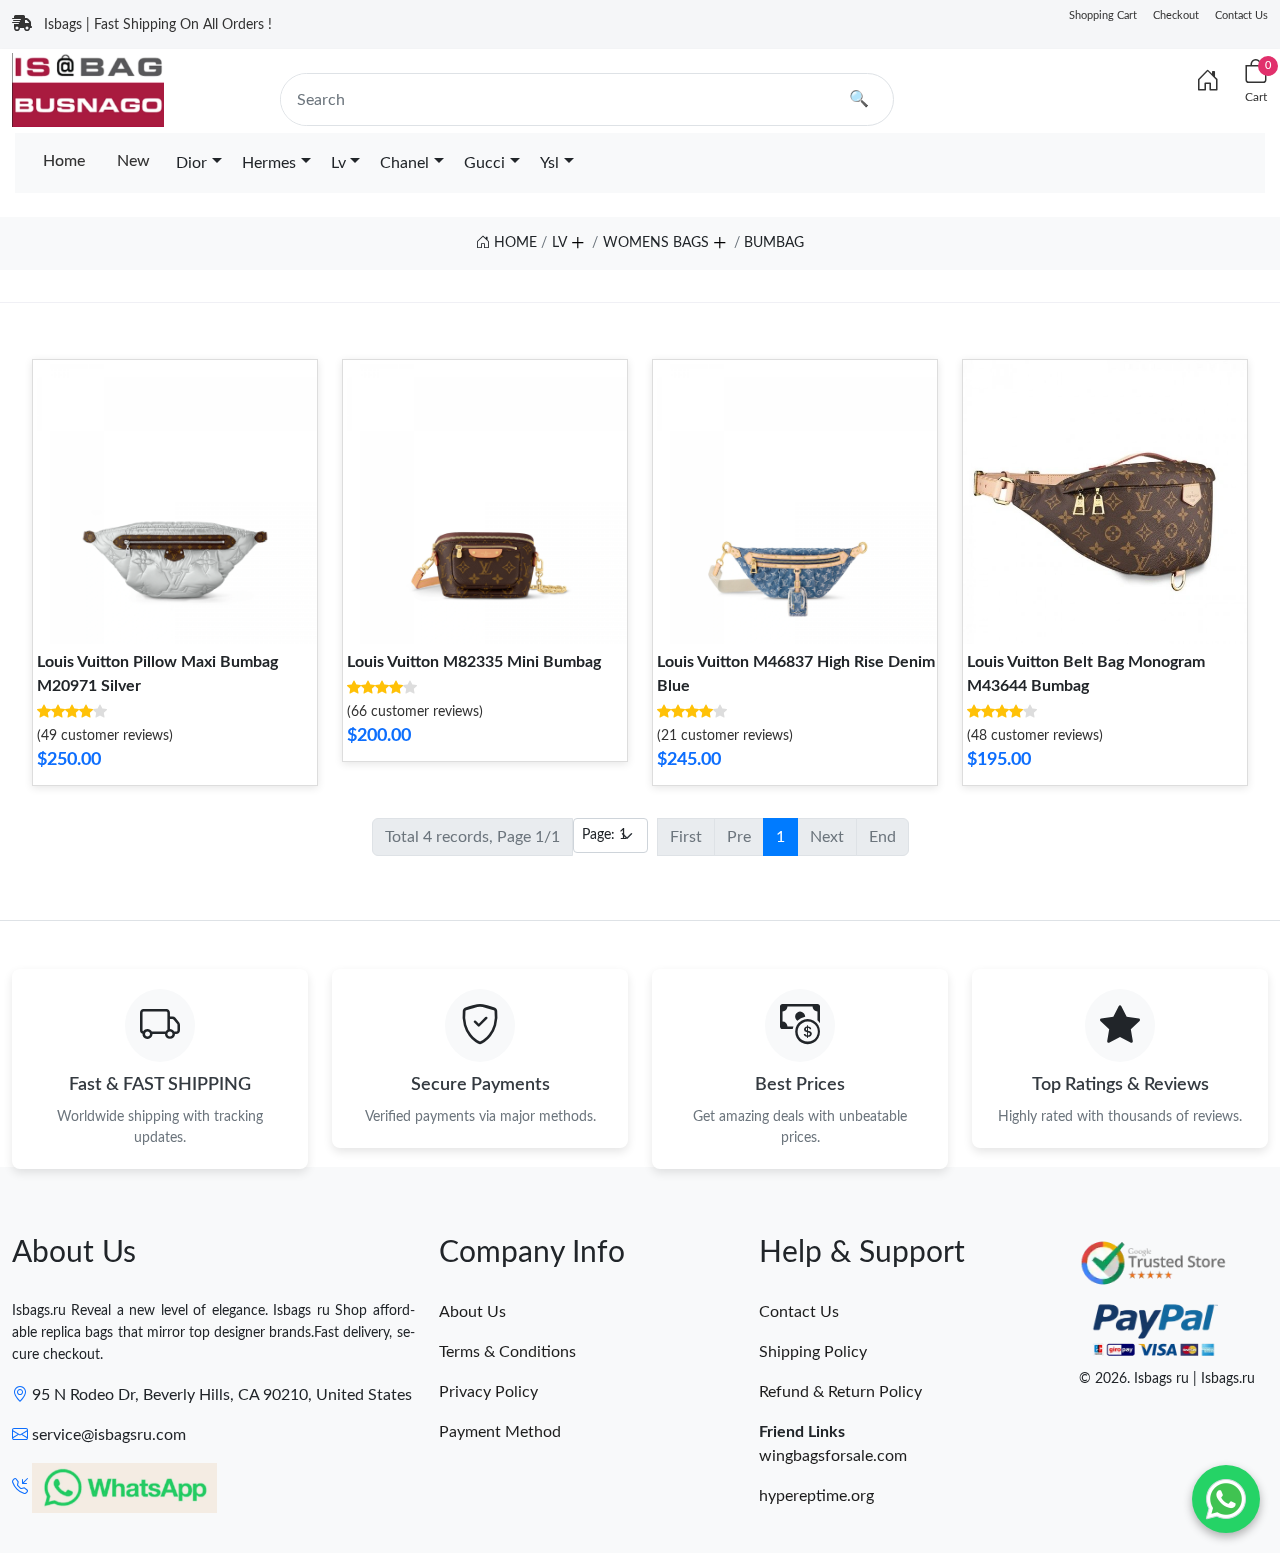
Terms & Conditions (507, 1352)
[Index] (1208, 82)
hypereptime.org (816, 1496)
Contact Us (1241, 15)
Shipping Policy (813, 1352)
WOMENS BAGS (656, 243)
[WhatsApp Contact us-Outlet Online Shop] (1226, 1499)
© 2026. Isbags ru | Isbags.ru (1167, 1379)
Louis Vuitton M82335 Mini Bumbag (474, 662)
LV (559, 243)
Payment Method (500, 1432)
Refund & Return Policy (840, 1392)
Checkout (1176, 15)
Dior (191, 163)
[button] (577, 239)
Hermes (269, 163)
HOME (513, 243)
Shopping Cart (1103, 15)
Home (64, 161)
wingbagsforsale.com (833, 1456)
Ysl (549, 163)
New (133, 161)
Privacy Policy (488, 1392)
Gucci (484, 163)
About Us (472, 1312)
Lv (338, 163)
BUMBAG (774, 243)
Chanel (404, 163)
